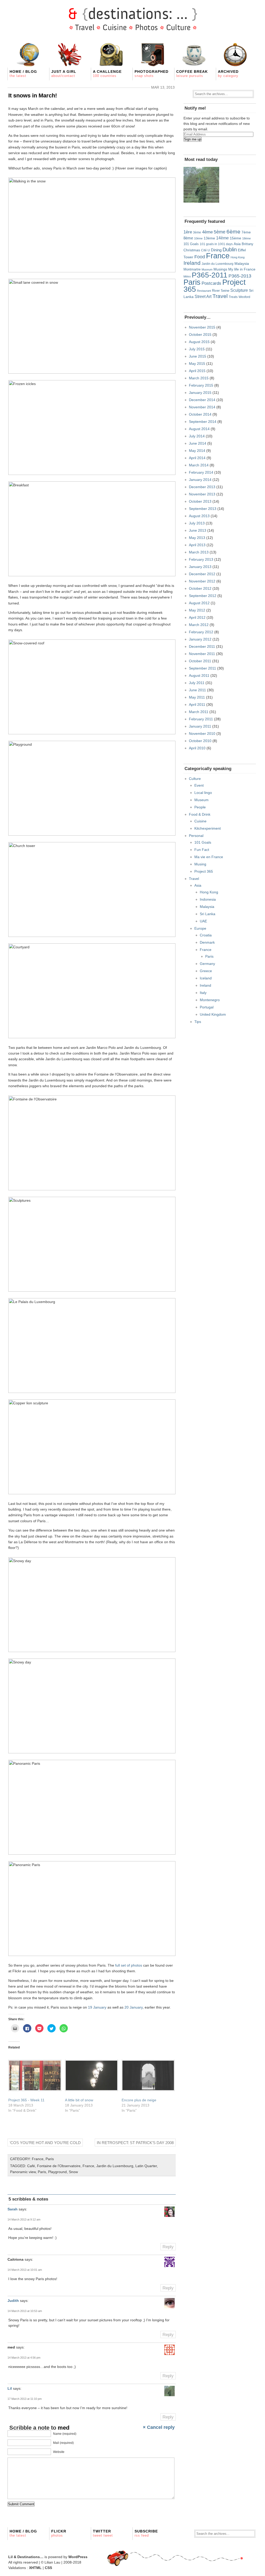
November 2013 (202, 494)
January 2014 (200, 480)
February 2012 (201, 632)
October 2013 (200, 501)
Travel (220, 296)
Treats (233, 297)
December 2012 (202, 574)
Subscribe (146, 2533)
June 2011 (197, 690)
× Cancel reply (159, 2427)
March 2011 (199, 712)
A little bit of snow (79, 2100)
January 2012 (200, 639)
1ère (188, 232)
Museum (207, 269)
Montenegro (210, 1000)
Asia (237, 244)
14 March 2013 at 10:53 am (25, 2311)
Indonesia (208, 899)
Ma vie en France (209, 857)
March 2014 (199, 465)
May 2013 (197, 538)
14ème (222, 238)
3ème (197, 232)
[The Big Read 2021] (201, 185)
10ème (198, 238)
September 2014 (203, 422)
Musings (220, 269)
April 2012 (197, 617)
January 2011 (200, 726)
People (200, 807)
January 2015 (200, 393)
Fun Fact (202, 850)
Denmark (207, 942)
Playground (57, 2172)
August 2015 (199, 342)
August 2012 (199, 603)
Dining (216, 250)
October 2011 (200, 661)
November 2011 (202, 654)
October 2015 (200, 335)
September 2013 (203, 509)
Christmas (192, 250)
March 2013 (199, 552)
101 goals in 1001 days (216, 244)
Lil (10, 2388)
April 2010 (197, 748)
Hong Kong (238, 257)
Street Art (203, 296)
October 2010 (200, 741)
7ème (246, 232)
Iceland (206, 978)
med (64, 2428)
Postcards (211, 283)
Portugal (207, 1007)
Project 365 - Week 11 (26, 2100)
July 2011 (197, 683)
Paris (50, 2159)
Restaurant (204, 291)
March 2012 (199, 625)
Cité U (205, 250)
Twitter (103, 2533)
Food (200, 257)
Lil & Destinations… (26, 2557)
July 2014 (197, 436)
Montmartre (192, 269)
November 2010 (202, 734)
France (38, 2159)
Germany (207, 964)
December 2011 (202, 646)
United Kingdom (213, 1014)
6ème (233, 232)
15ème (235, 238)
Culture (195, 779)
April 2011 (197, 705)
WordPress (78, 2557)
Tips (198, 1022)
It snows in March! (33, 95)
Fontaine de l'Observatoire (59, 2166)
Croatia (206, 935)
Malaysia (242, 264)
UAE (203, 921)
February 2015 (201, 385)
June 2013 (198, 530)
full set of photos (129, 1965)
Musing (200, 864)
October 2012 (200, 588)
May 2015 (197, 364)
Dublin (230, 250)
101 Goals (191, 244)
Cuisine (200, 821)
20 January (134, 2007)
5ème (220, 232)
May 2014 (197, 451)
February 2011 (201, 719)
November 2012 (202, 581)
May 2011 (197, 697)
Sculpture (239, 290)
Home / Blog (23, 74)
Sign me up (193, 139)
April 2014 (197, 458)
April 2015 (197, 371)
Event (199, 785)
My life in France (242, 269)
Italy (203, 993)
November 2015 (202, 327)
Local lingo (203, 793)
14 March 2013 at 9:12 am (24, 2219)
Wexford (244, 297)
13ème (209, 238)
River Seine (221, 291)
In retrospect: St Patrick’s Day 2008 (135, 2143)
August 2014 (199, 429)
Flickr (59, 2533)
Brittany (248, 244)
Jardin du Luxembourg (115, 2166)
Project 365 (204, 871)
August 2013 (199, 516)
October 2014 (200, 414)
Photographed (152, 74)
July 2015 (197, 349)
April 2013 (197, 545)
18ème (246, 238)
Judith (13, 2301)
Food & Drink (200, 814)
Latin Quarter (146, 2166)
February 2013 (201, 559)
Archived (228, 74)
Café (31, 2166)
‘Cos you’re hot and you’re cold (45, 2143)
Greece (206, 971)
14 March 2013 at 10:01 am (25, 2270)
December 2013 (202, 487)
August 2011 (199, 675)
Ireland (192, 263)
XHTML (35, 2568)
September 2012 (203, 596)
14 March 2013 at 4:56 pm (24, 2358)
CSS (48, 2568)
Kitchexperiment (208, 828)
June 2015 (198, 356)
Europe (200, 928)
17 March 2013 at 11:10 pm (25, 2399)
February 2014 (201, 472)
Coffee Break (192, 74)
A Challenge (107, 74)
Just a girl (64, 74)
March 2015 (199, 378)
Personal (196, 836)
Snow (73, 2172)
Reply (168, 2247)
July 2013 (197, 523)
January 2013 (200, 567)
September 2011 (203, 668)
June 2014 (198, 443)
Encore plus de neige (139, 2100)
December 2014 (202, 400)
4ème (207, 232)
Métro (187, 276)
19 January (97, 2007)
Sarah (13, 2209)
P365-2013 (240, 276)
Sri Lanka (208, 914)
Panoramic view (23, 2172)
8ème (188, 238)
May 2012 (197, 610)
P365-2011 (210, 275)
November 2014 (202, 407)
